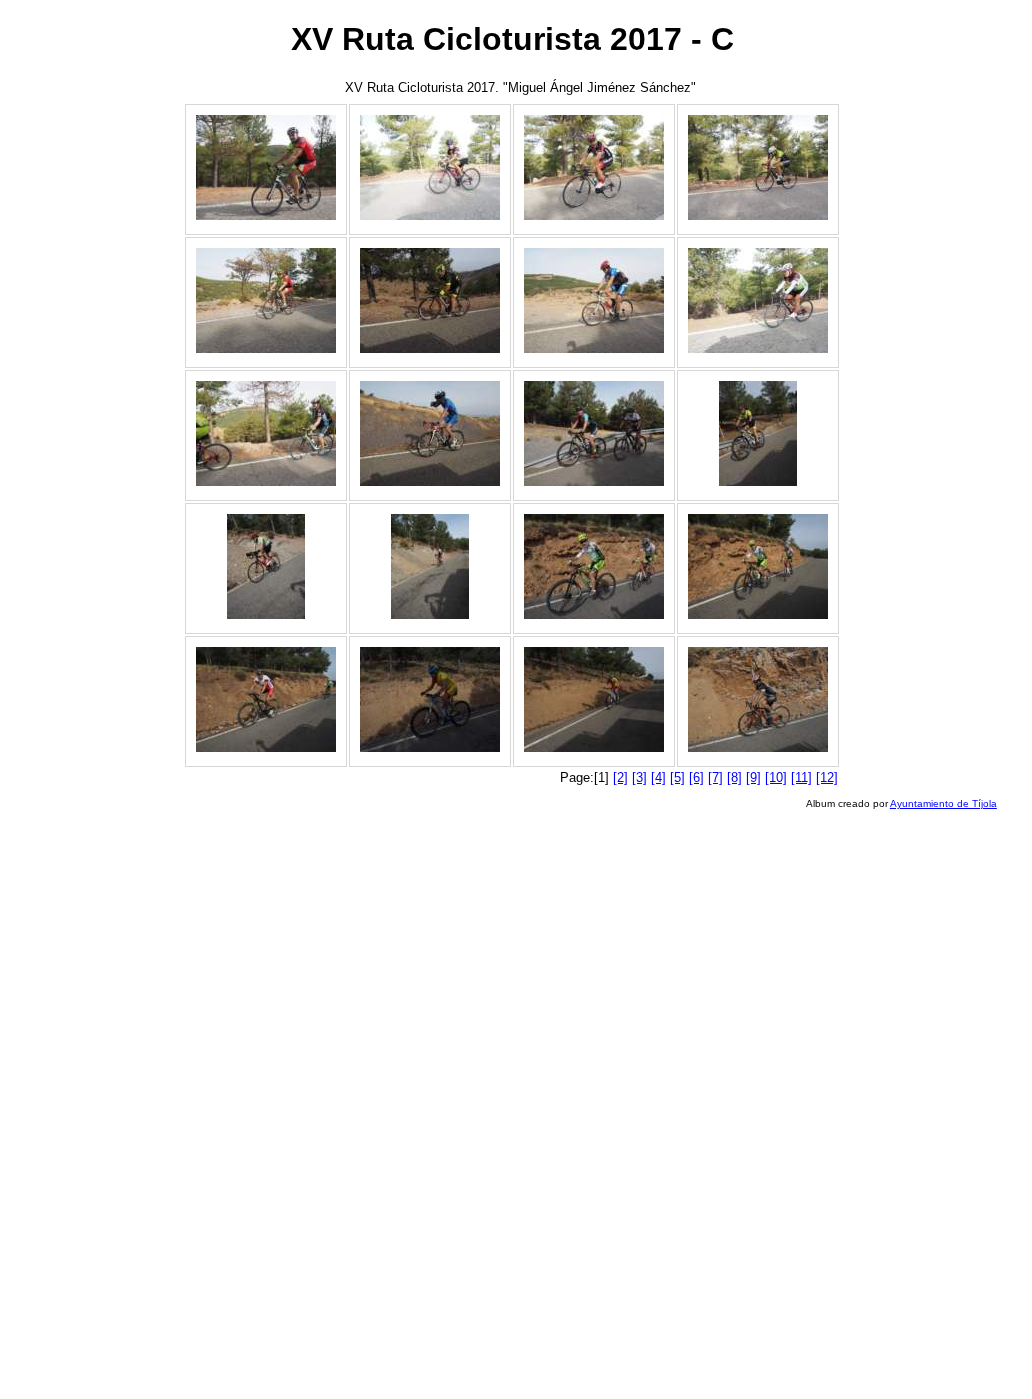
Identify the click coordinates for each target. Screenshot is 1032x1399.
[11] (801, 777)
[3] (639, 777)
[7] (715, 777)
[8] (734, 777)
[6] (696, 777)
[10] (776, 777)
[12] (827, 777)
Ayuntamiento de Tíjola (943, 803)
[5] (677, 777)
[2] (620, 777)
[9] (753, 777)
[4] (658, 777)
